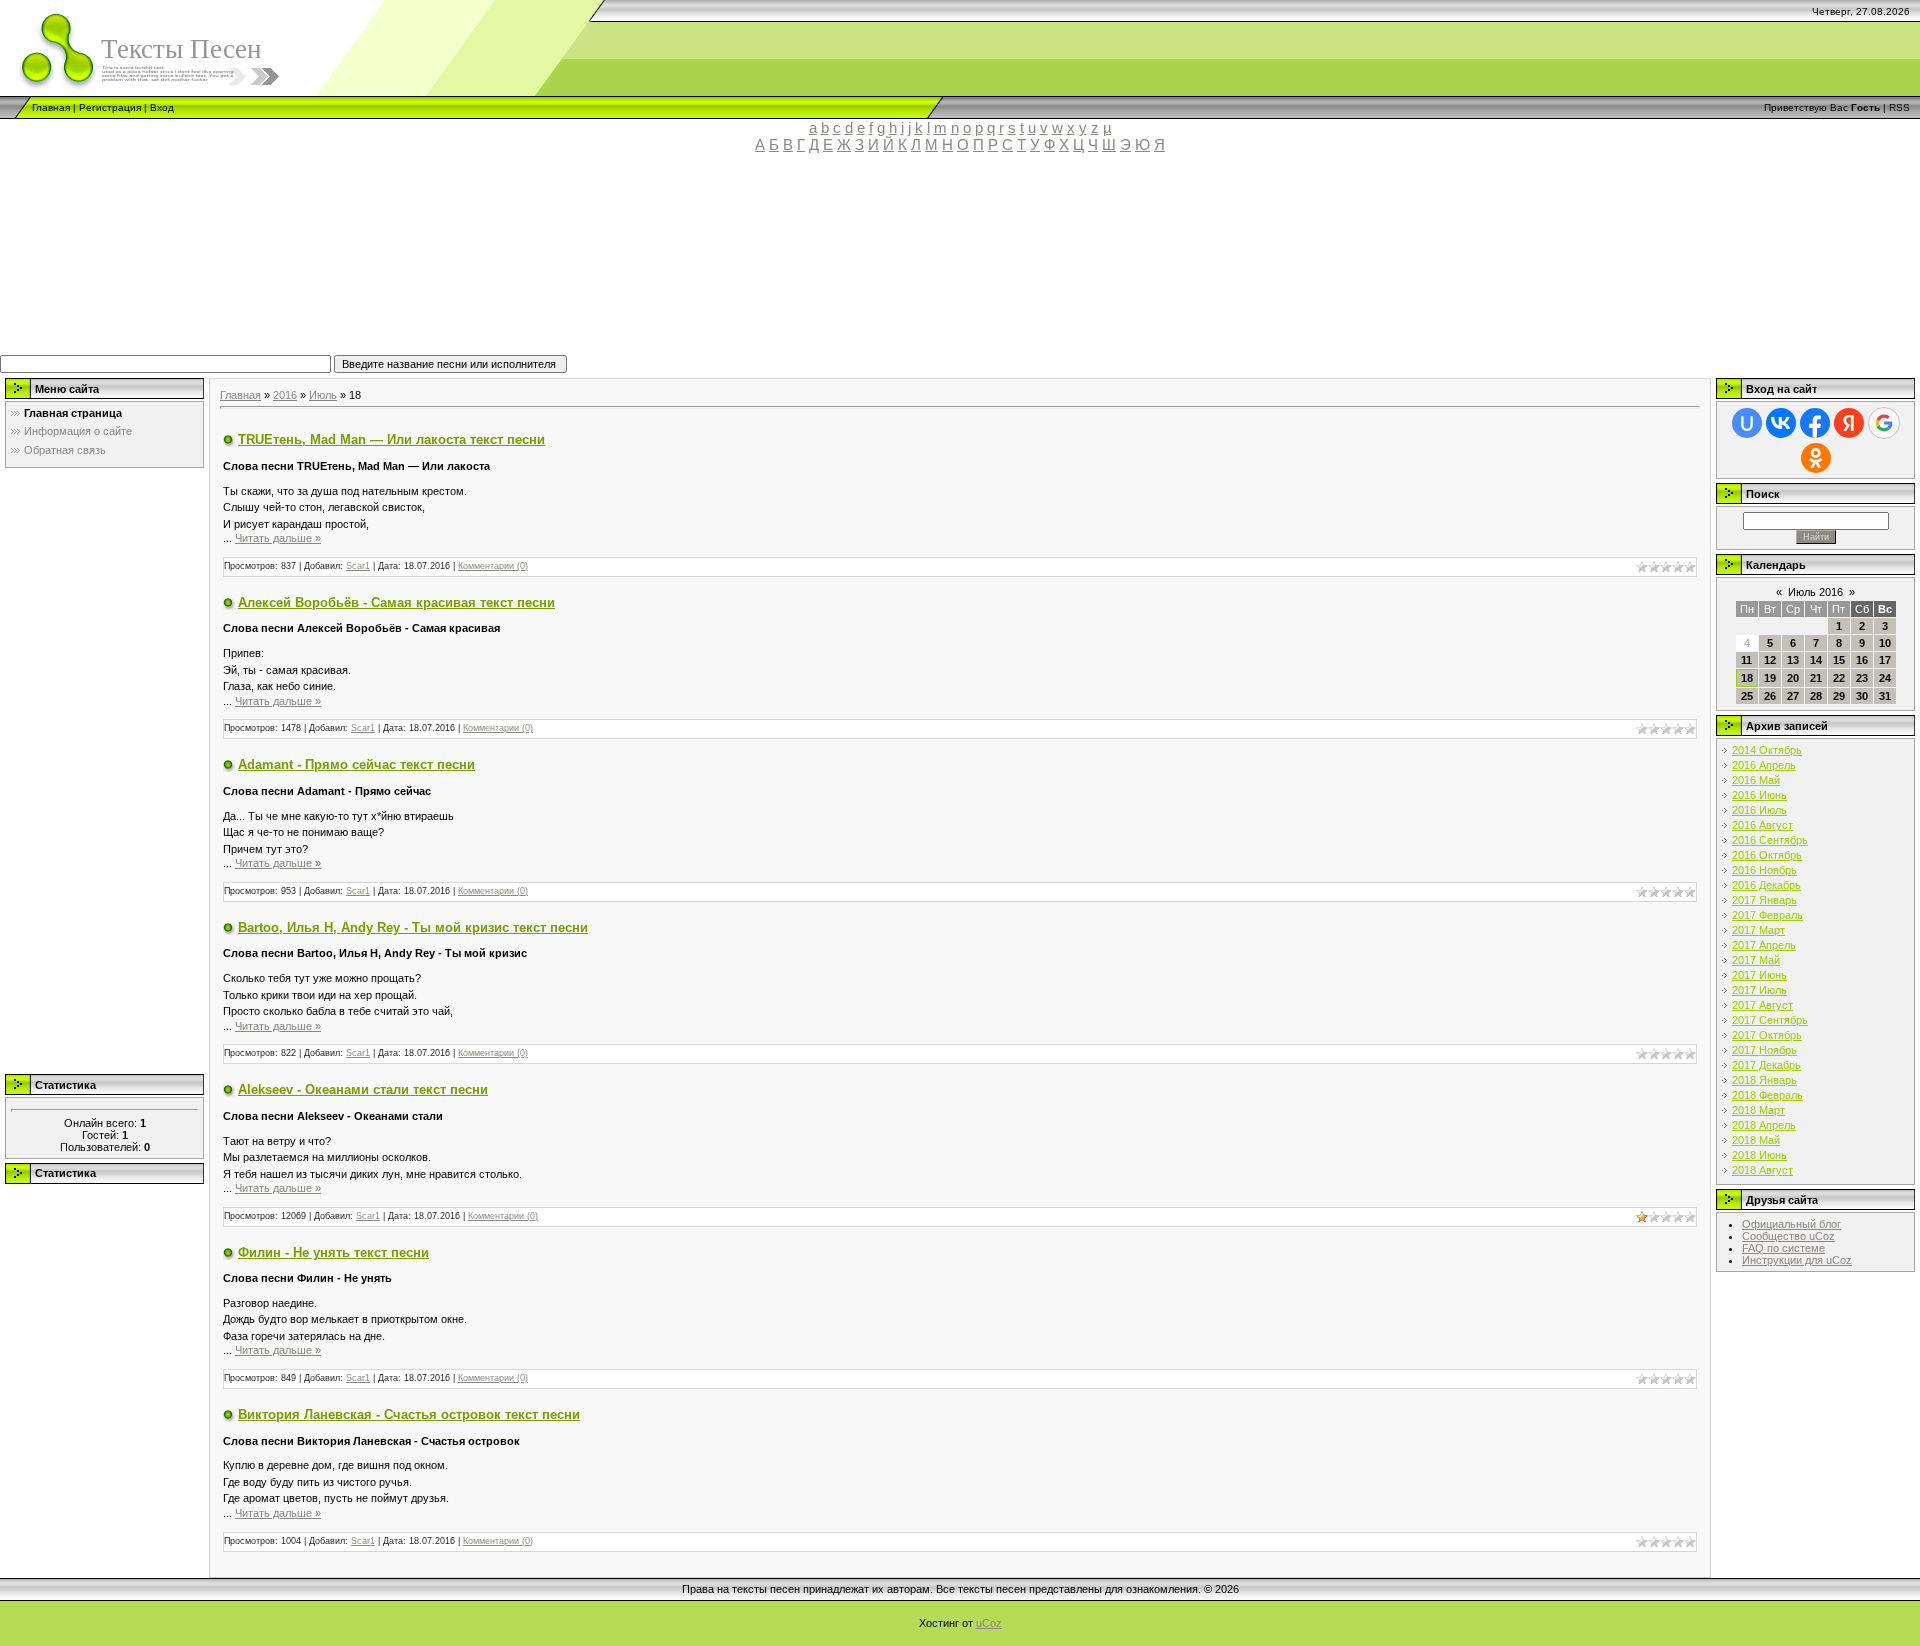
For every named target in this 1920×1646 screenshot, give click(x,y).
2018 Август (1762, 1170)
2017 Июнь (1759, 975)
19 (1770, 678)
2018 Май (1756, 1140)
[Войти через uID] (1747, 423)
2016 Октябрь (1767, 855)
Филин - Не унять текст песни (333, 1252)
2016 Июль (1759, 810)
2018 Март (1758, 1110)
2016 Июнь (1759, 795)
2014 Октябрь (1767, 750)
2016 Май (1756, 780)
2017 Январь (1764, 900)
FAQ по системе (1783, 1248)
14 (1816, 660)
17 (1885, 660)
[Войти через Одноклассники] (1816, 458)
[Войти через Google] (1884, 423)
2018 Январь (1764, 1080)
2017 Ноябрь (1764, 1050)
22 (1839, 678)
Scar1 (358, 566)
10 (1885, 643)
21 (1816, 678)
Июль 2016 (1815, 592)
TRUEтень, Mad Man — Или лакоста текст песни (391, 439)
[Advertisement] (465, 263)
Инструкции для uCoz (1797, 1260)
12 (1770, 660)
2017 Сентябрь (1770, 1020)
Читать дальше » (278, 538)
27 (1793, 696)
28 (1816, 696)
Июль (323, 395)
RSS (1899, 107)
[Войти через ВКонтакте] (1781, 423)
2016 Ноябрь (1764, 870)
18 (1747, 678)
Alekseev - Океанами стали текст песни (363, 1089)
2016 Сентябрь (1770, 840)
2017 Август (1762, 1005)
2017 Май (1756, 960)
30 (1862, 696)
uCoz (989, 1623)
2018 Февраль (1767, 1095)
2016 (285, 395)
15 (1839, 660)
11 (1746, 660)
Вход (162, 107)
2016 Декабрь (1766, 885)
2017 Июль (1759, 990)
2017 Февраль (1767, 915)
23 (1862, 678)
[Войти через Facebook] (1815, 423)
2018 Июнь (1759, 1155)
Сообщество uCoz (1788, 1236)
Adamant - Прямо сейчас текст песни (356, 764)
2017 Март (1758, 930)
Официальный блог (1791, 1224)
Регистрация (110, 107)
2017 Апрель (1764, 945)
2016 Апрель (1764, 765)
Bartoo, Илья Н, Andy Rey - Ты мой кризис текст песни (413, 927)
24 (1885, 678)
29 (1839, 696)
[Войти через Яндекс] (1849, 423)
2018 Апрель (1764, 1125)
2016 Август (1762, 825)
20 (1793, 678)
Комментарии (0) (493, 566)
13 (1793, 660)
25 (1747, 696)
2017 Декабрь (1766, 1065)
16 (1862, 660)
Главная (51, 107)
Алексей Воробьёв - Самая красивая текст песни (396, 602)
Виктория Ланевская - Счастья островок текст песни (409, 1414)
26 (1770, 696)
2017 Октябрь (1767, 1035)
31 (1885, 696)
